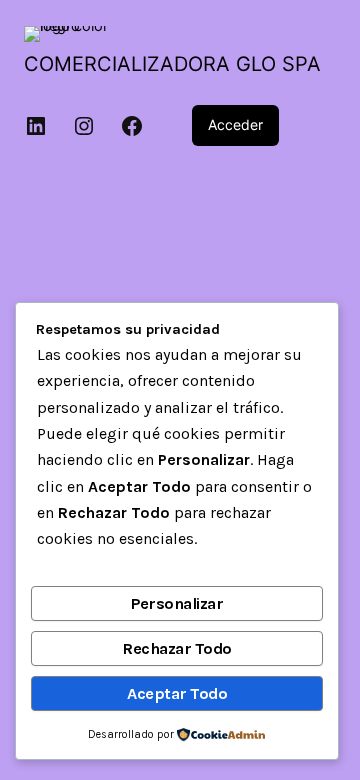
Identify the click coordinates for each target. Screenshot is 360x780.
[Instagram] (84, 126)
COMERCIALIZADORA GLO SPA (172, 64)
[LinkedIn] (36, 126)
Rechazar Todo (177, 648)
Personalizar (177, 603)
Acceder (235, 124)
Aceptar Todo (177, 693)
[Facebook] (132, 126)
